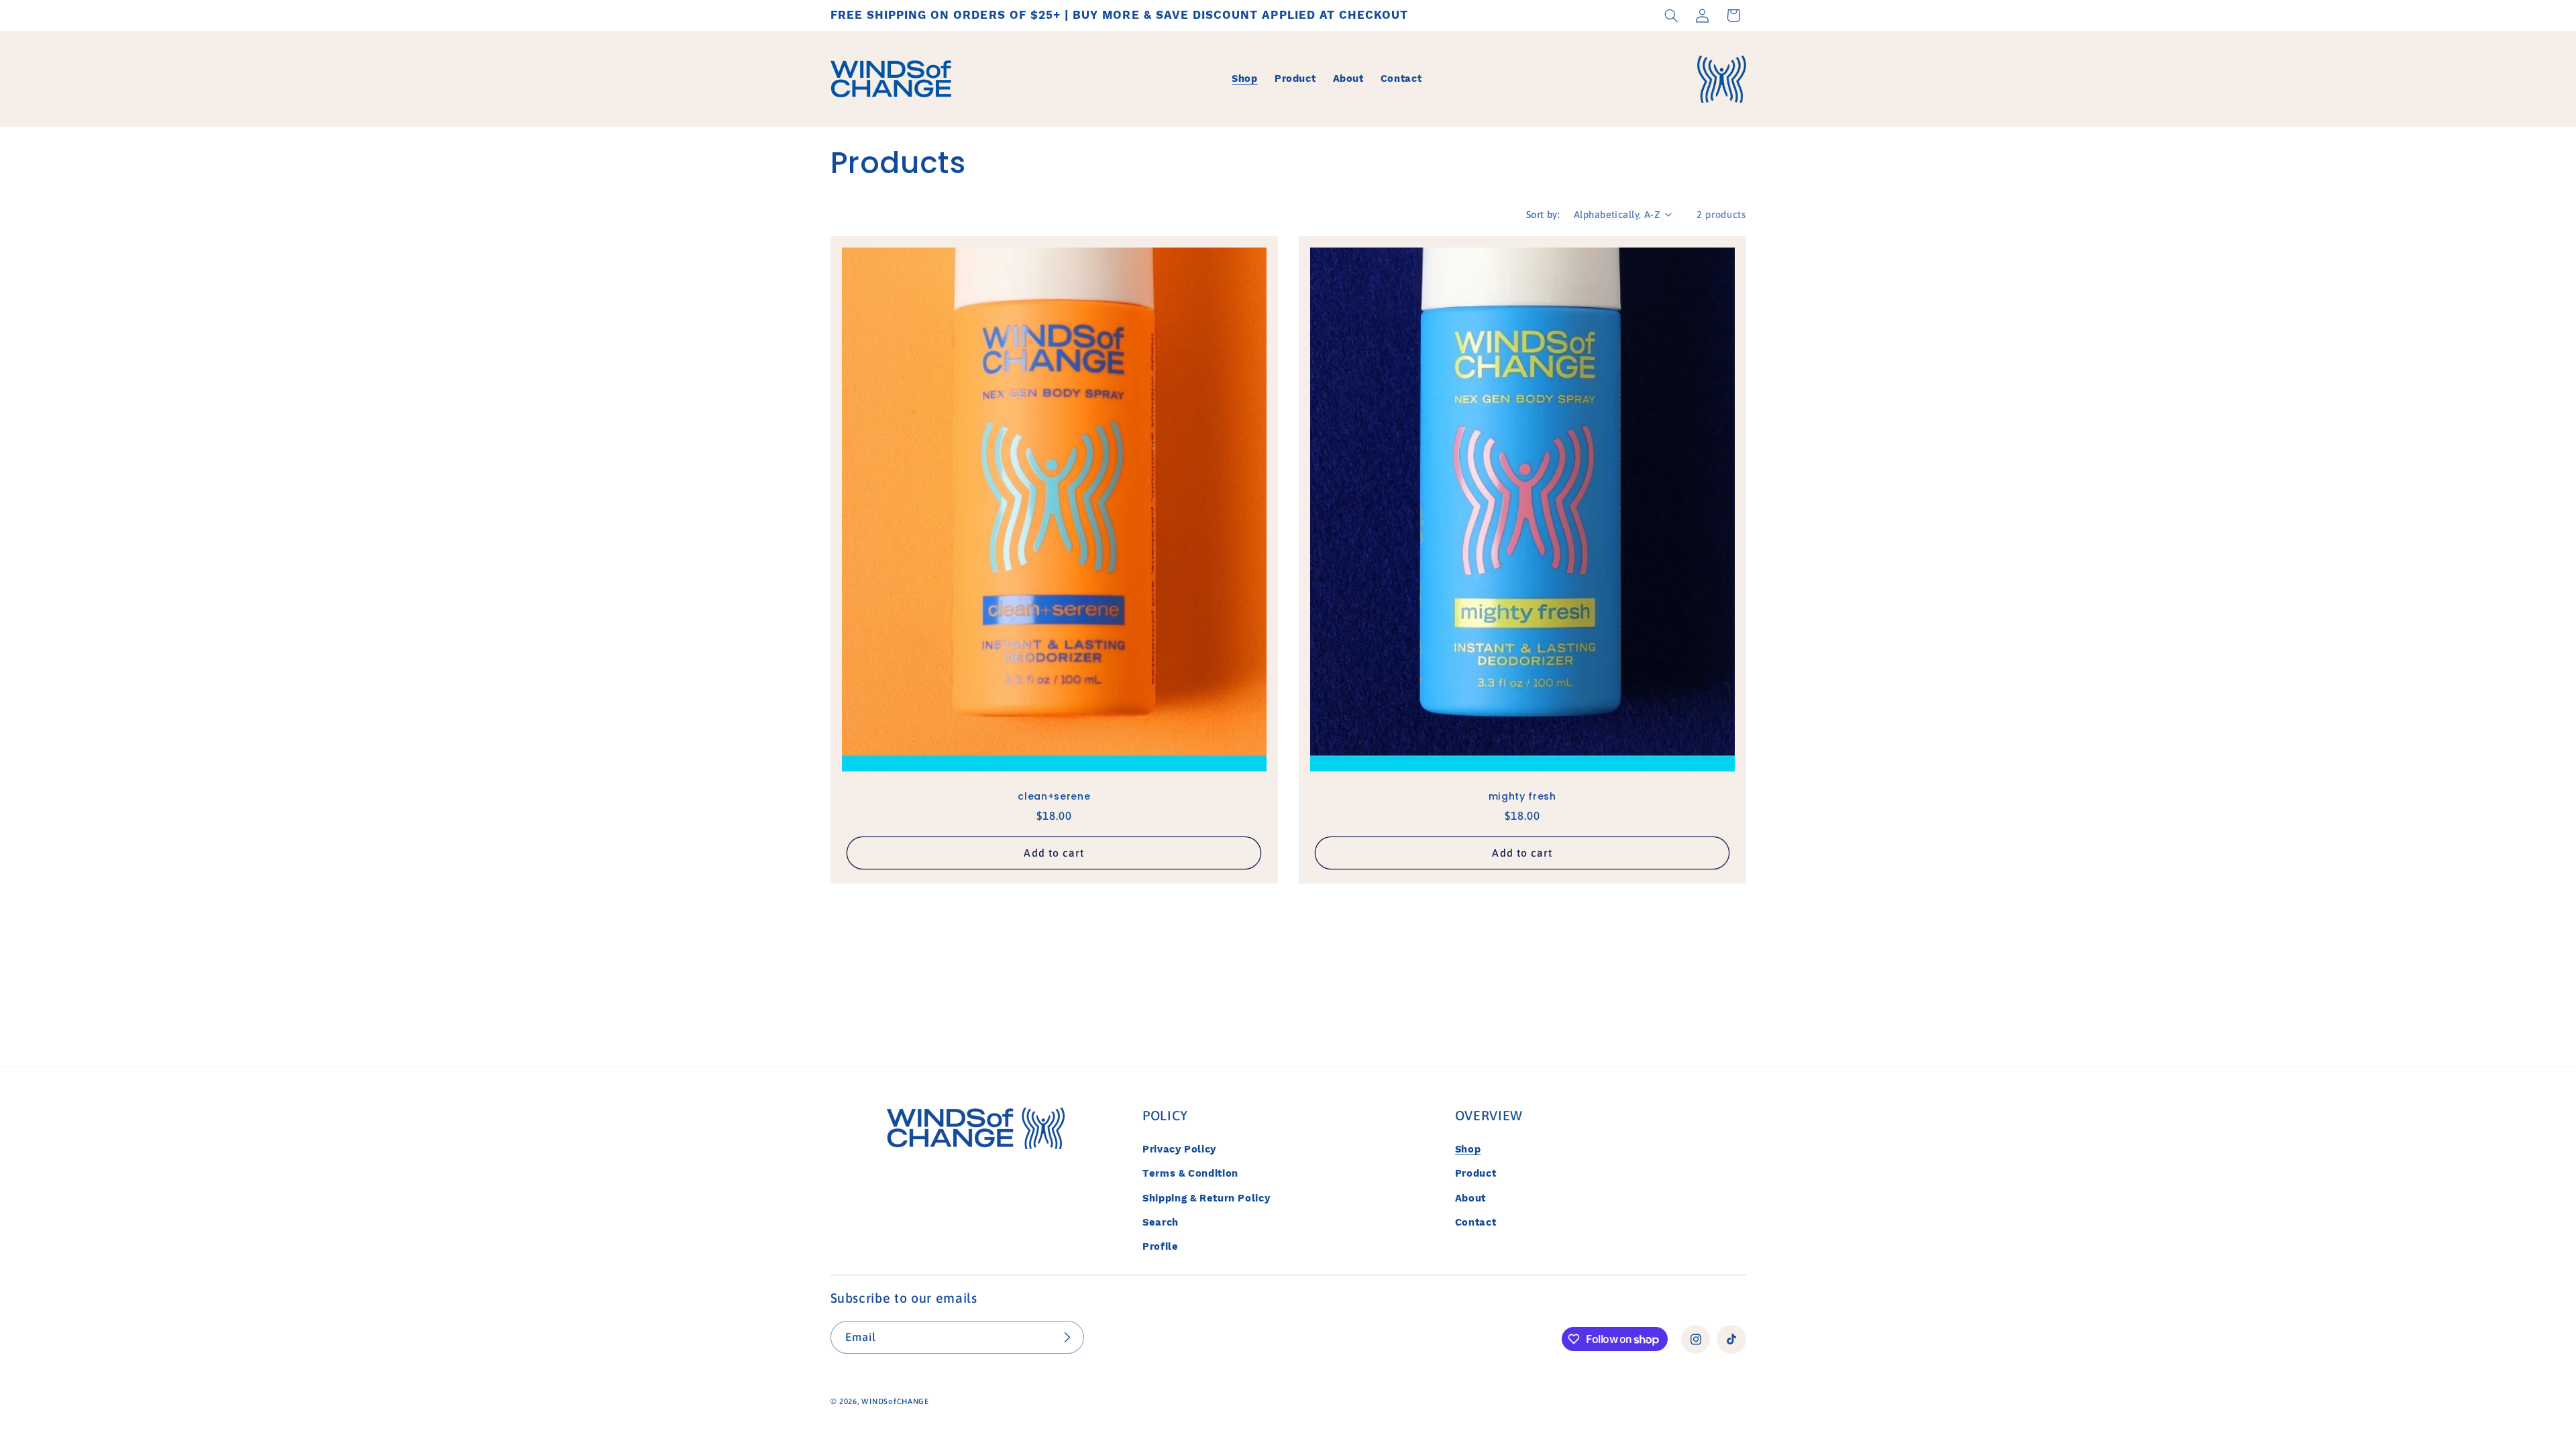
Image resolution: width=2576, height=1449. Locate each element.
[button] (1671, 15)
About (1470, 1198)
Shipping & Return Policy (1206, 1198)
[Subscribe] (1067, 1337)
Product (1475, 1173)
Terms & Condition (1190, 1173)
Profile (1160, 1246)
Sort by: (1543, 214)
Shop (1468, 1149)
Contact (1475, 1222)
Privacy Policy (1179, 1149)
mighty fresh (1522, 796)
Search (1161, 1222)
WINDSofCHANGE (895, 1401)
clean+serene (1054, 796)
